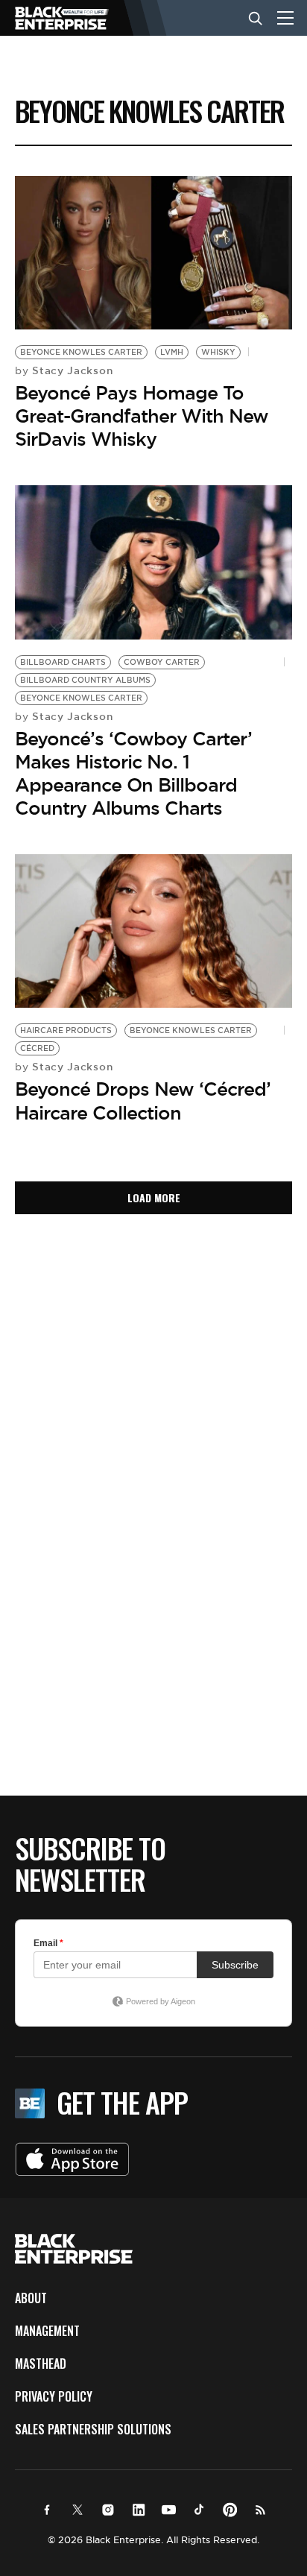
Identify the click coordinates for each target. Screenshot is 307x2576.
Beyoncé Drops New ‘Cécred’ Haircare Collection (143, 1101)
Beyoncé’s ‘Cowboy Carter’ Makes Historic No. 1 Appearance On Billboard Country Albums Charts (133, 774)
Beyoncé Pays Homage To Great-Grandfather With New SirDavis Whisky (142, 416)
